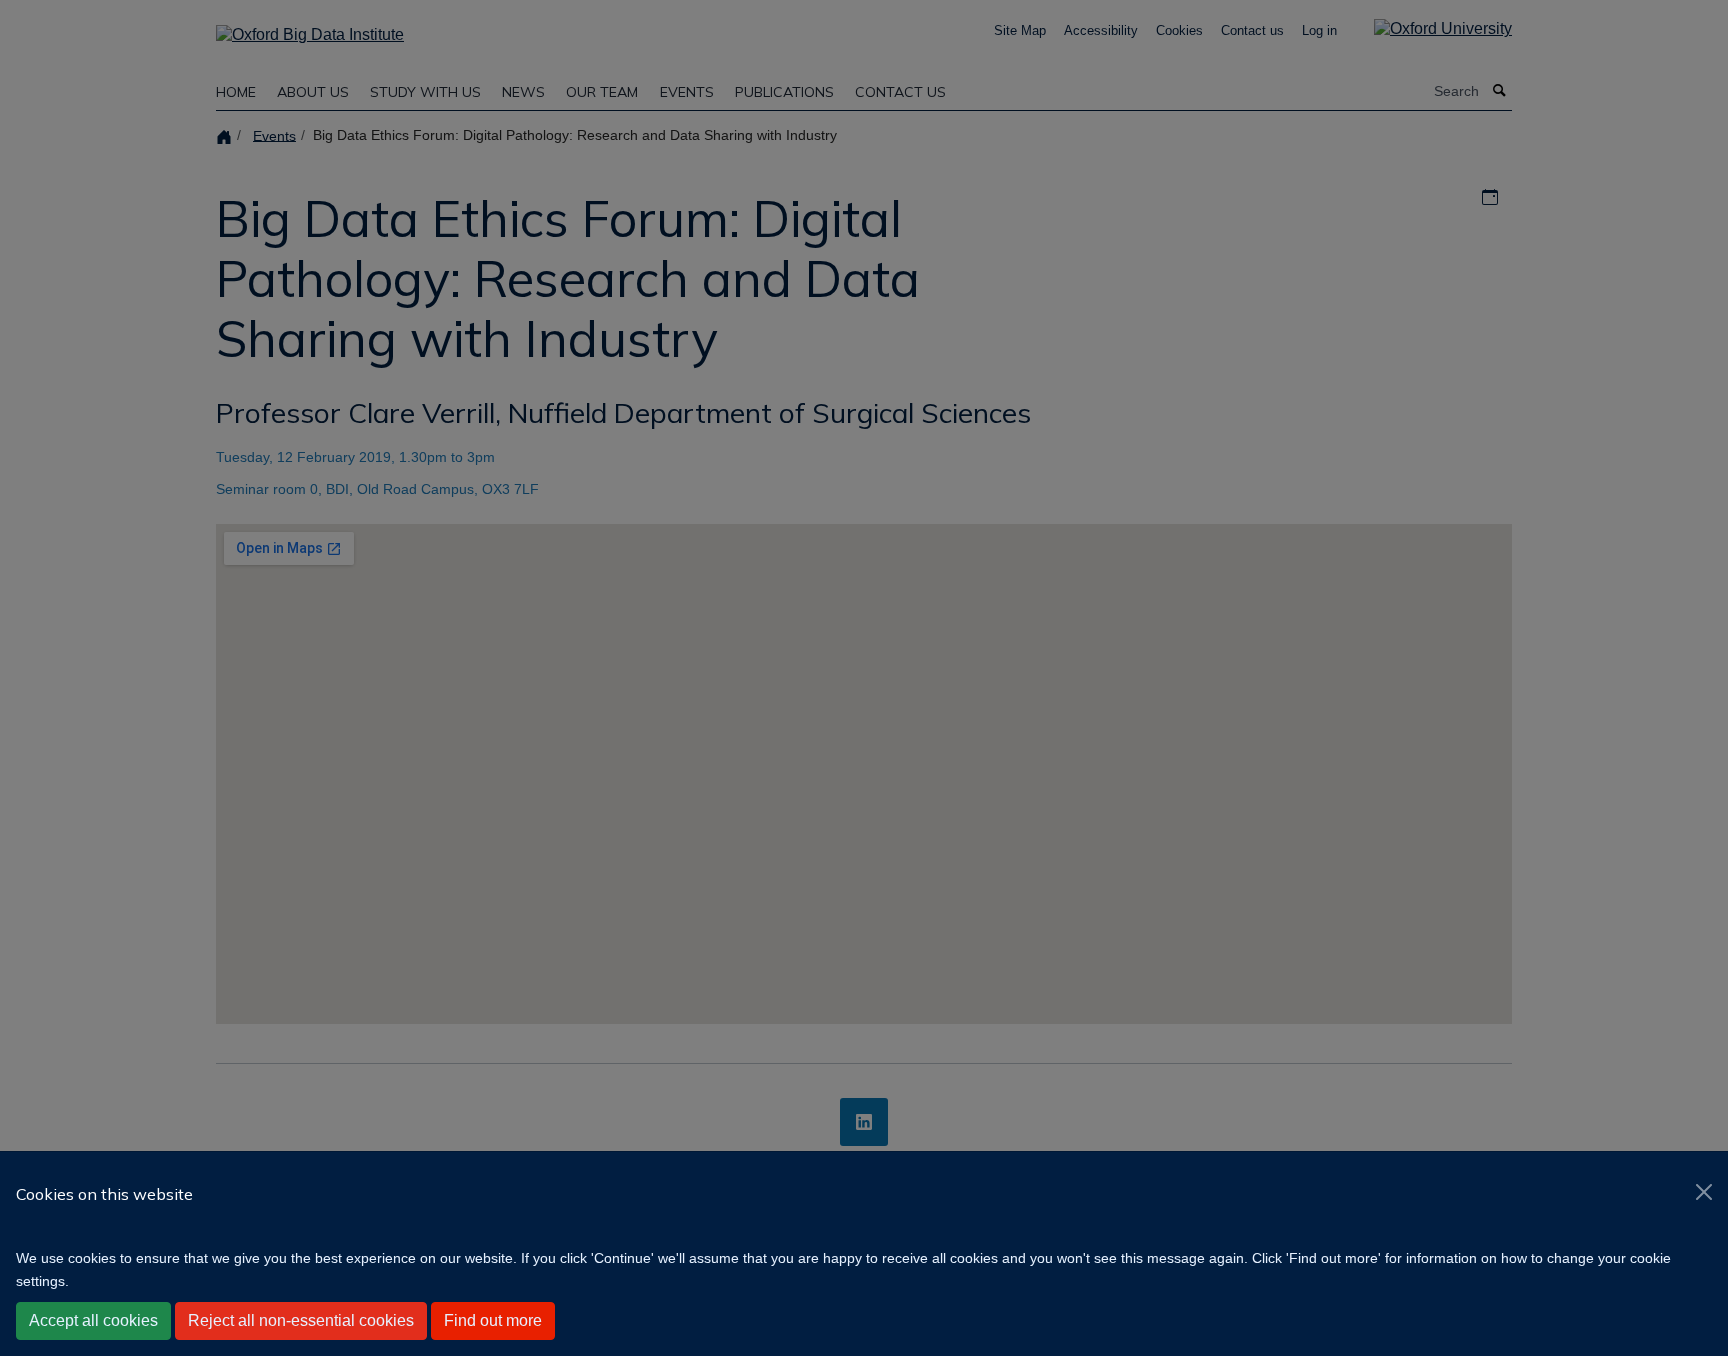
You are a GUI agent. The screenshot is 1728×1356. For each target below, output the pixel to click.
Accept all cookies (93, 1320)
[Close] (1704, 1192)
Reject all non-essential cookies (301, 1320)
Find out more (493, 1320)
